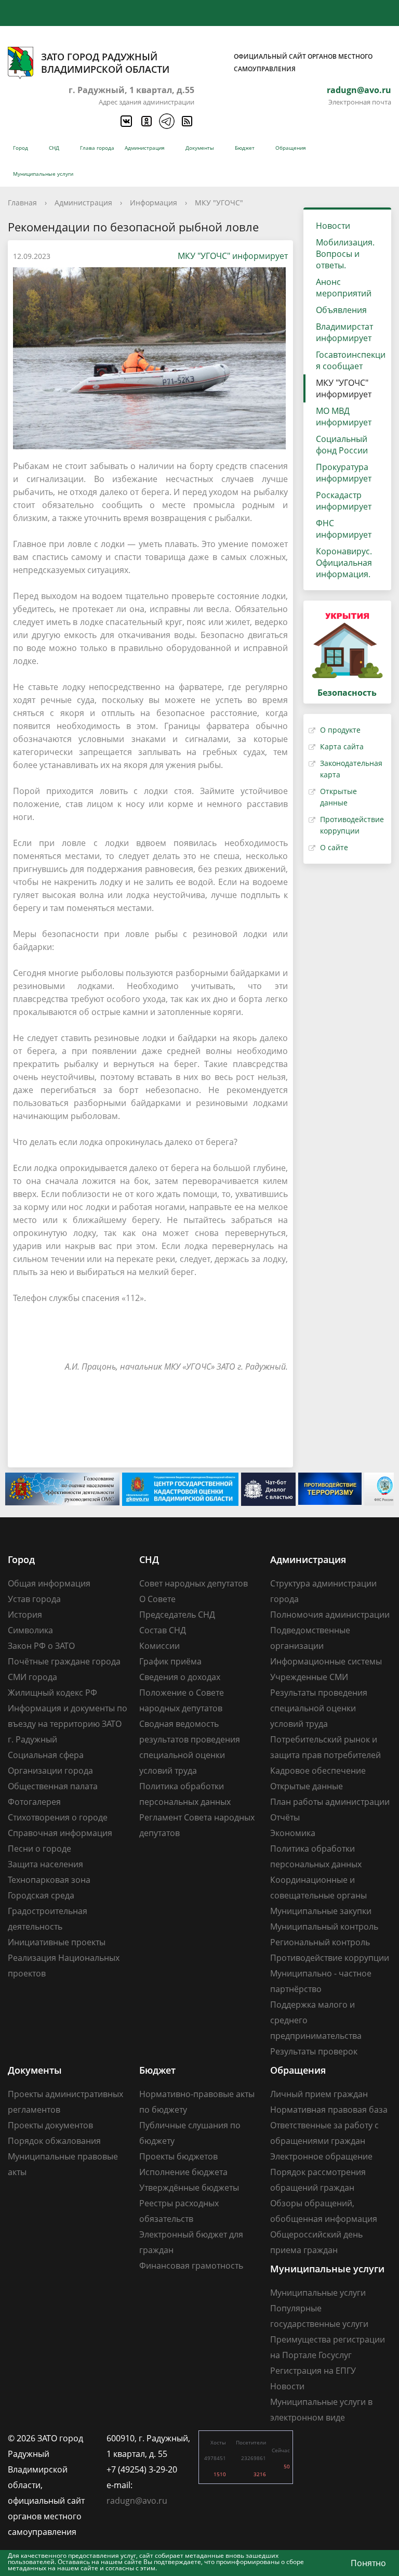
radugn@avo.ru (359, 90)
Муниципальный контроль (324, 1927)
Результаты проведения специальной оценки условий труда (319, 1708)
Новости (333, 226)
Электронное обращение (321, 2156)
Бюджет (245, 148)
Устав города (34, 1599)
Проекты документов (50, 2125)
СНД (54, 148)
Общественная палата (53, 1786)
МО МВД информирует (344, 417)
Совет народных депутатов (194, 1583)
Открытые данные (307, 1786)
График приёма (170, 1661)
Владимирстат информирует (344, 332)
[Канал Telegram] (166, 121)
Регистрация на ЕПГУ (313, 2371)
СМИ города (32, 1677)
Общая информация (49, 1583)
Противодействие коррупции (330, 1958)
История (25, 1615)
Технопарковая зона (49, 1880)
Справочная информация (60, 1833)
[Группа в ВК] (126, 121)
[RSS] (187, 121)
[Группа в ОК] (146, 121)
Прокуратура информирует (344, 473)
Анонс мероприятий (344, 288)
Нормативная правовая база (329, 2110)
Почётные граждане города (64, 1661)
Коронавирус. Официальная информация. (344, 563)
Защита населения (45, 1864)
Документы (200, 148)
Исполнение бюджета (183, 2172)
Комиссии (159, 1646)
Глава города (97, 148)
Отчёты (285, 1817)
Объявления (341, 310)
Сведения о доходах (180, 1677)
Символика (30, 1630)
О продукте (340, 730)
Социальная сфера (46, 1755)
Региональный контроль (320, 1942)
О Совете (157, 1599)
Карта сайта (342, 746)
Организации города (50, 1771)
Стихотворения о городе (58, 1817)
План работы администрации (330, 1802)
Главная (22, 203)
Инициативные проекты (57, 1942)
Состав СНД (163, 1630)
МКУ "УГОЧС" (219, 203)
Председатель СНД (177, 1615)
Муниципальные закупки (321, 1911)
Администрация (145, 148)
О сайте (334, 847)
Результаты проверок (314, 2051)
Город (21, 148)
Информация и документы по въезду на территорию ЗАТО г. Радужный (68, 1724)
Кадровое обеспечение (318, 1771)
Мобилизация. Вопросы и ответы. (345, 254)
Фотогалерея (34, 1802)
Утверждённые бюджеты (189, 2188)
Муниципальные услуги (43, 174)
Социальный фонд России (342, 445)
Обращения (291, 148)
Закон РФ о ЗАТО (41, 1646)
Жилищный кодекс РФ (52, 1693)
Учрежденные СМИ (309, 1677)
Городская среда (41, 1895)
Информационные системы (326, 1661)
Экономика (293, 1833)
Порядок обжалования (54, 2141)
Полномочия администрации (330, 1615)
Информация (154, 203)
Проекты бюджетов (178, 2156)
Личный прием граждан (319, 2094)
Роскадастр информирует (344, 501)
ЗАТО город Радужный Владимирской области (207, 63)
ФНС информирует (344, 529)
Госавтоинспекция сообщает (351, 360)
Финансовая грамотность (191, 2266)
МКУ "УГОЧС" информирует (233, 256)
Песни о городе (39, 1849)
